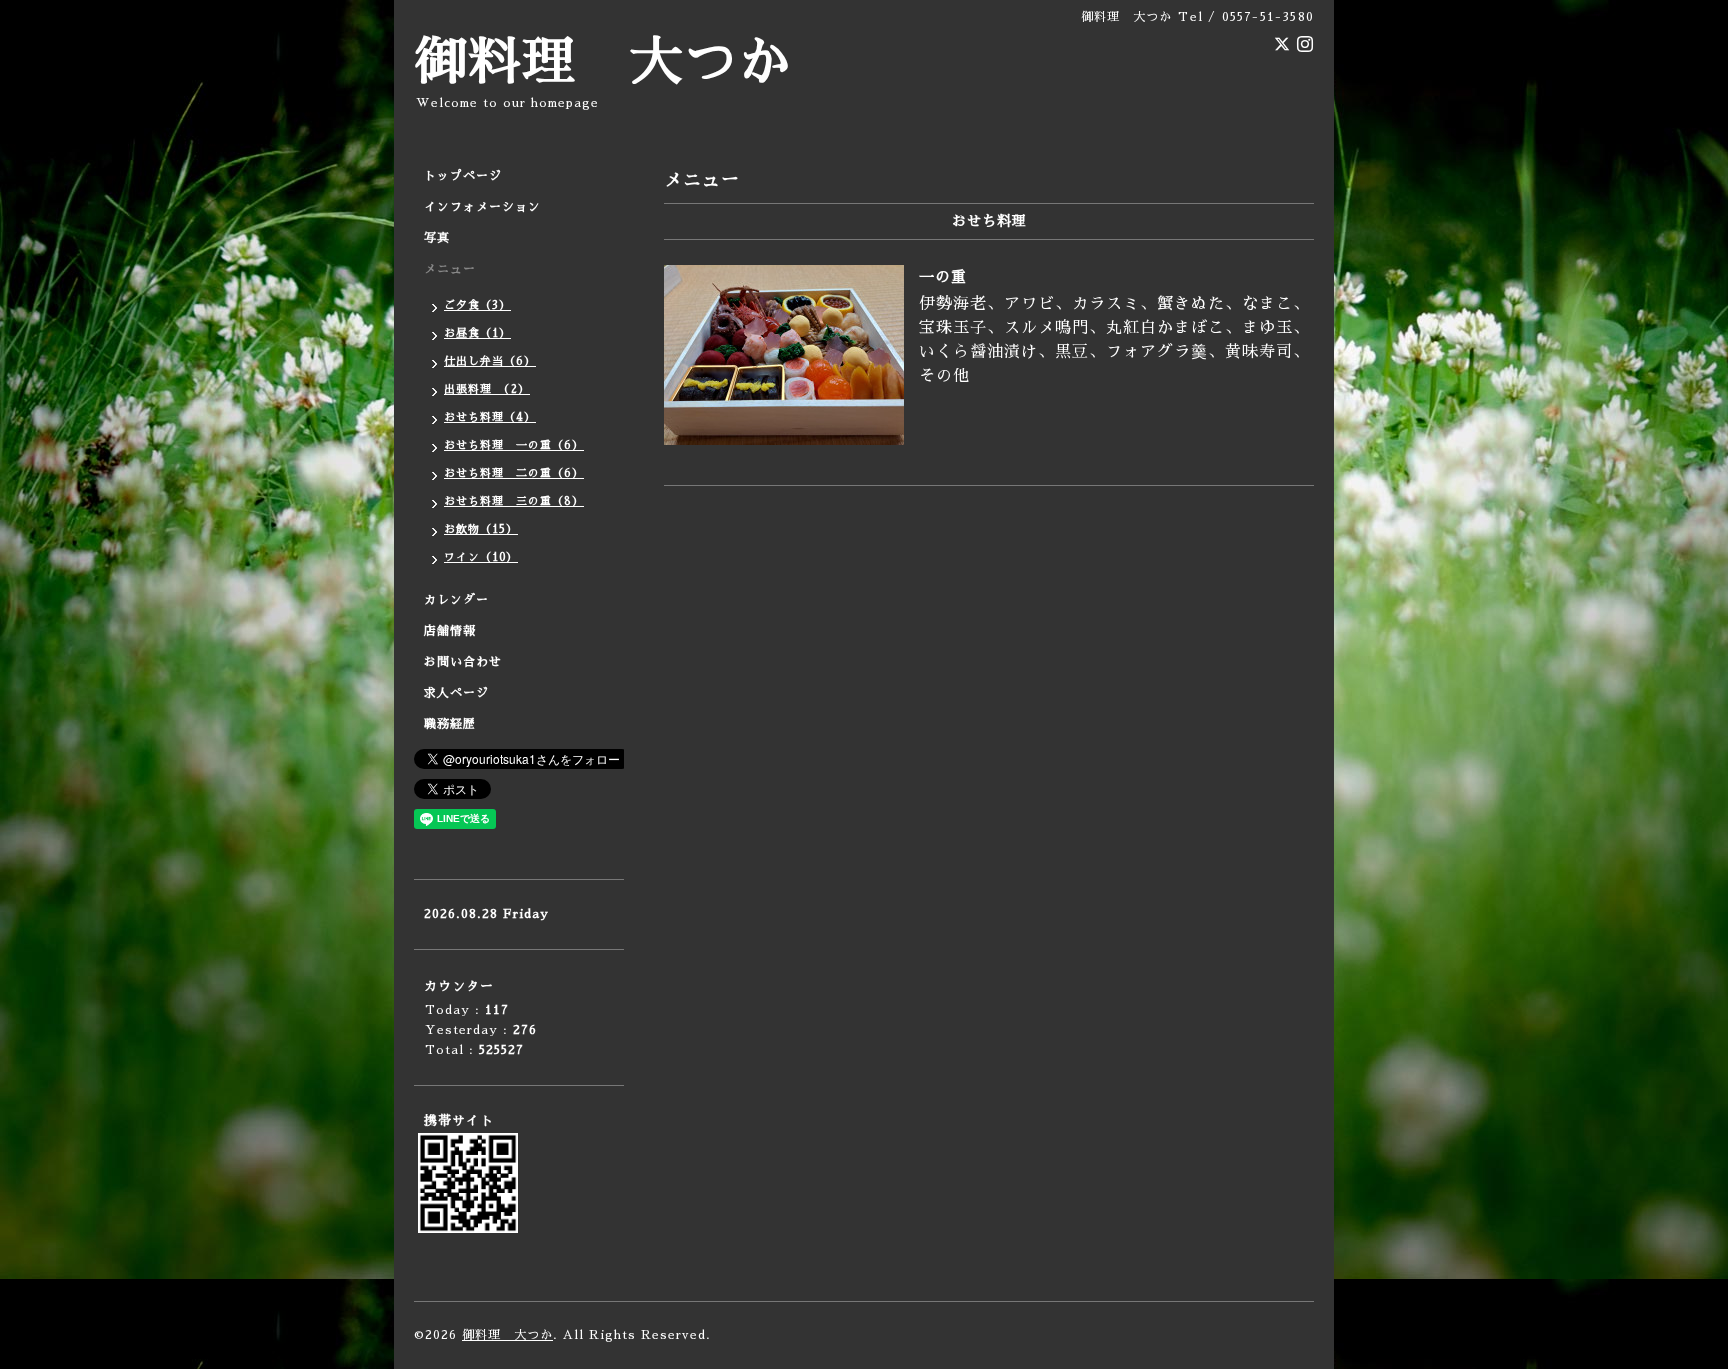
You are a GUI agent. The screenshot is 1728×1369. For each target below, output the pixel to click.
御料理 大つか (603, 62)
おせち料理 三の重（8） (514, 501)
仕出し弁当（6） (490, 361)
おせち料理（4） (490, 417)
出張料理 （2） (487, 389)
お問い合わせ (463, 662)
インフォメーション (482, 207)
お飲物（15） (481, 529)
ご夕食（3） (477, 305)
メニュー (450, 269)
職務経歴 (450, 724)
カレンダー (456, 600)
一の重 (943, 276)
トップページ (463, 176)
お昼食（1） (477, 333)
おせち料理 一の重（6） (514, 445)
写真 (437, 238)
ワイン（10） (481, 557)
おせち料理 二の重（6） (514, 473)
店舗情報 (450, 631)
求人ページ (456, 693)
